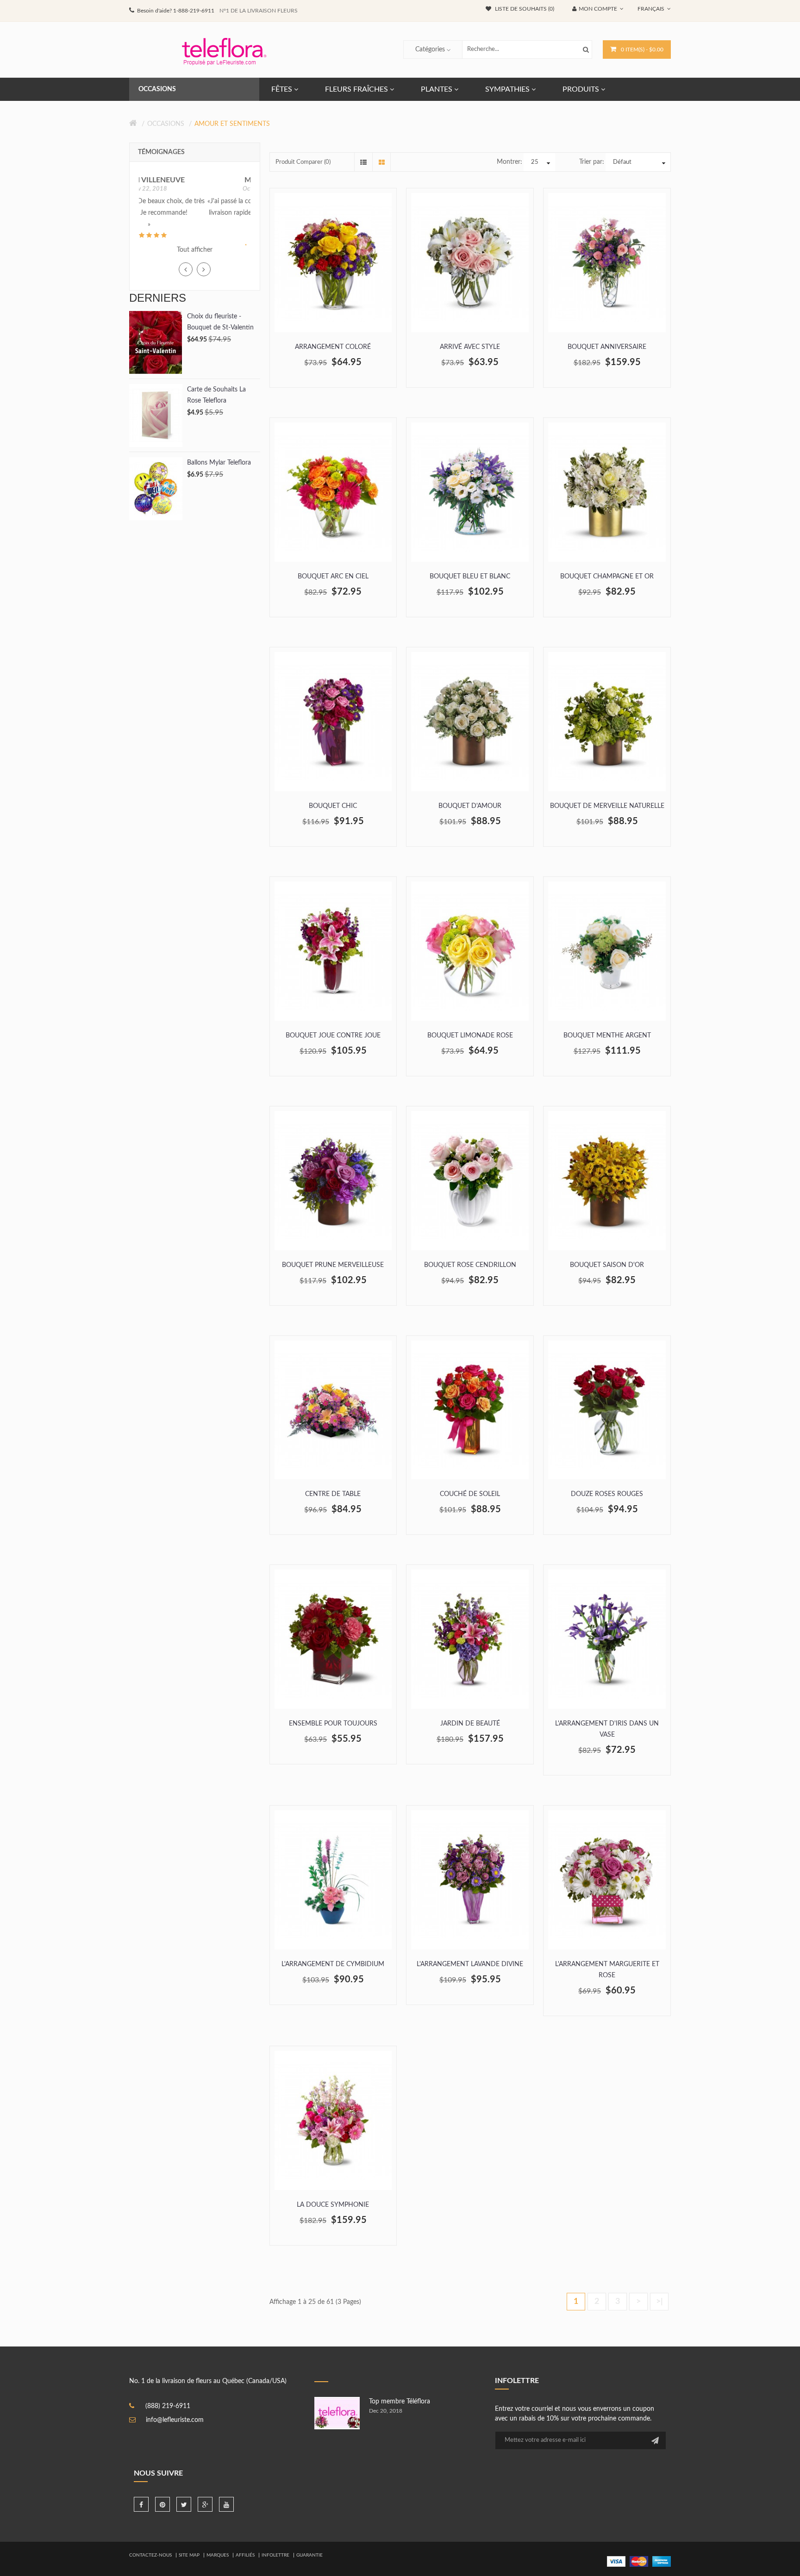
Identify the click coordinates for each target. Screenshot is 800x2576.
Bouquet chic (333, 806)
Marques (218, 2555)
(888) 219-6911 (168, 2406)
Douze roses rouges (607, 1494)
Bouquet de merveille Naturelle (607, 806)
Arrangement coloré (333, 347)
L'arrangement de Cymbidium (333, 1964)
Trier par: (592, 162)
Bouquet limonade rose (470, 1036)
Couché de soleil (470, 1494)
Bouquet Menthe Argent (607, 1036)
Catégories (430, 50)
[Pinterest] (162, 2504)
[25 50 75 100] (539, 162)
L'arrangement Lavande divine (470, 1964)
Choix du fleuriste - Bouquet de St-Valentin (220, 329)
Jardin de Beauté (470, 1724)
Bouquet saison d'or (607, 1265)
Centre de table (333, 1494)
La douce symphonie (333, 2205)
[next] (204, 276)
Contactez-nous (150, 2555)
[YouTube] (226, 2504)
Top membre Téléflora (400, 2402)
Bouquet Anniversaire (607, 347)
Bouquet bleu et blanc (470, 577)
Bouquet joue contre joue (333, 1036)
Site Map (189, 2555)
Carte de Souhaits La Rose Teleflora (216, 402)
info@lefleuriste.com (175, 2420)
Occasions (166, 124)
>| (659, 2302)
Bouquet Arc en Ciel (333, 577)
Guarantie (309, 2555)
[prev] (186, 276)
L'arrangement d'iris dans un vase (607, 1729)
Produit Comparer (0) (303, 162)
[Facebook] (141, 2504)
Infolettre (275, 2555)
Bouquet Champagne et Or (607, 577)
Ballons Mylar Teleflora (219, 469)
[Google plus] (205, 2504)
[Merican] (662, 2561)
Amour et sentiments (232, 124)
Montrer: (509, 162)
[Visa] (616, 2561)
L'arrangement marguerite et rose (607, 1970)
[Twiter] (184, 2504)
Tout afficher (195, 257)
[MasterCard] (639, 2561)
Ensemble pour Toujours (333, 1724)
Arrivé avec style (470, 347)
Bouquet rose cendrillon (470, 1265)
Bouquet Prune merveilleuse (333, 1265)
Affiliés (245, 2555)
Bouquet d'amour (470, 806)
